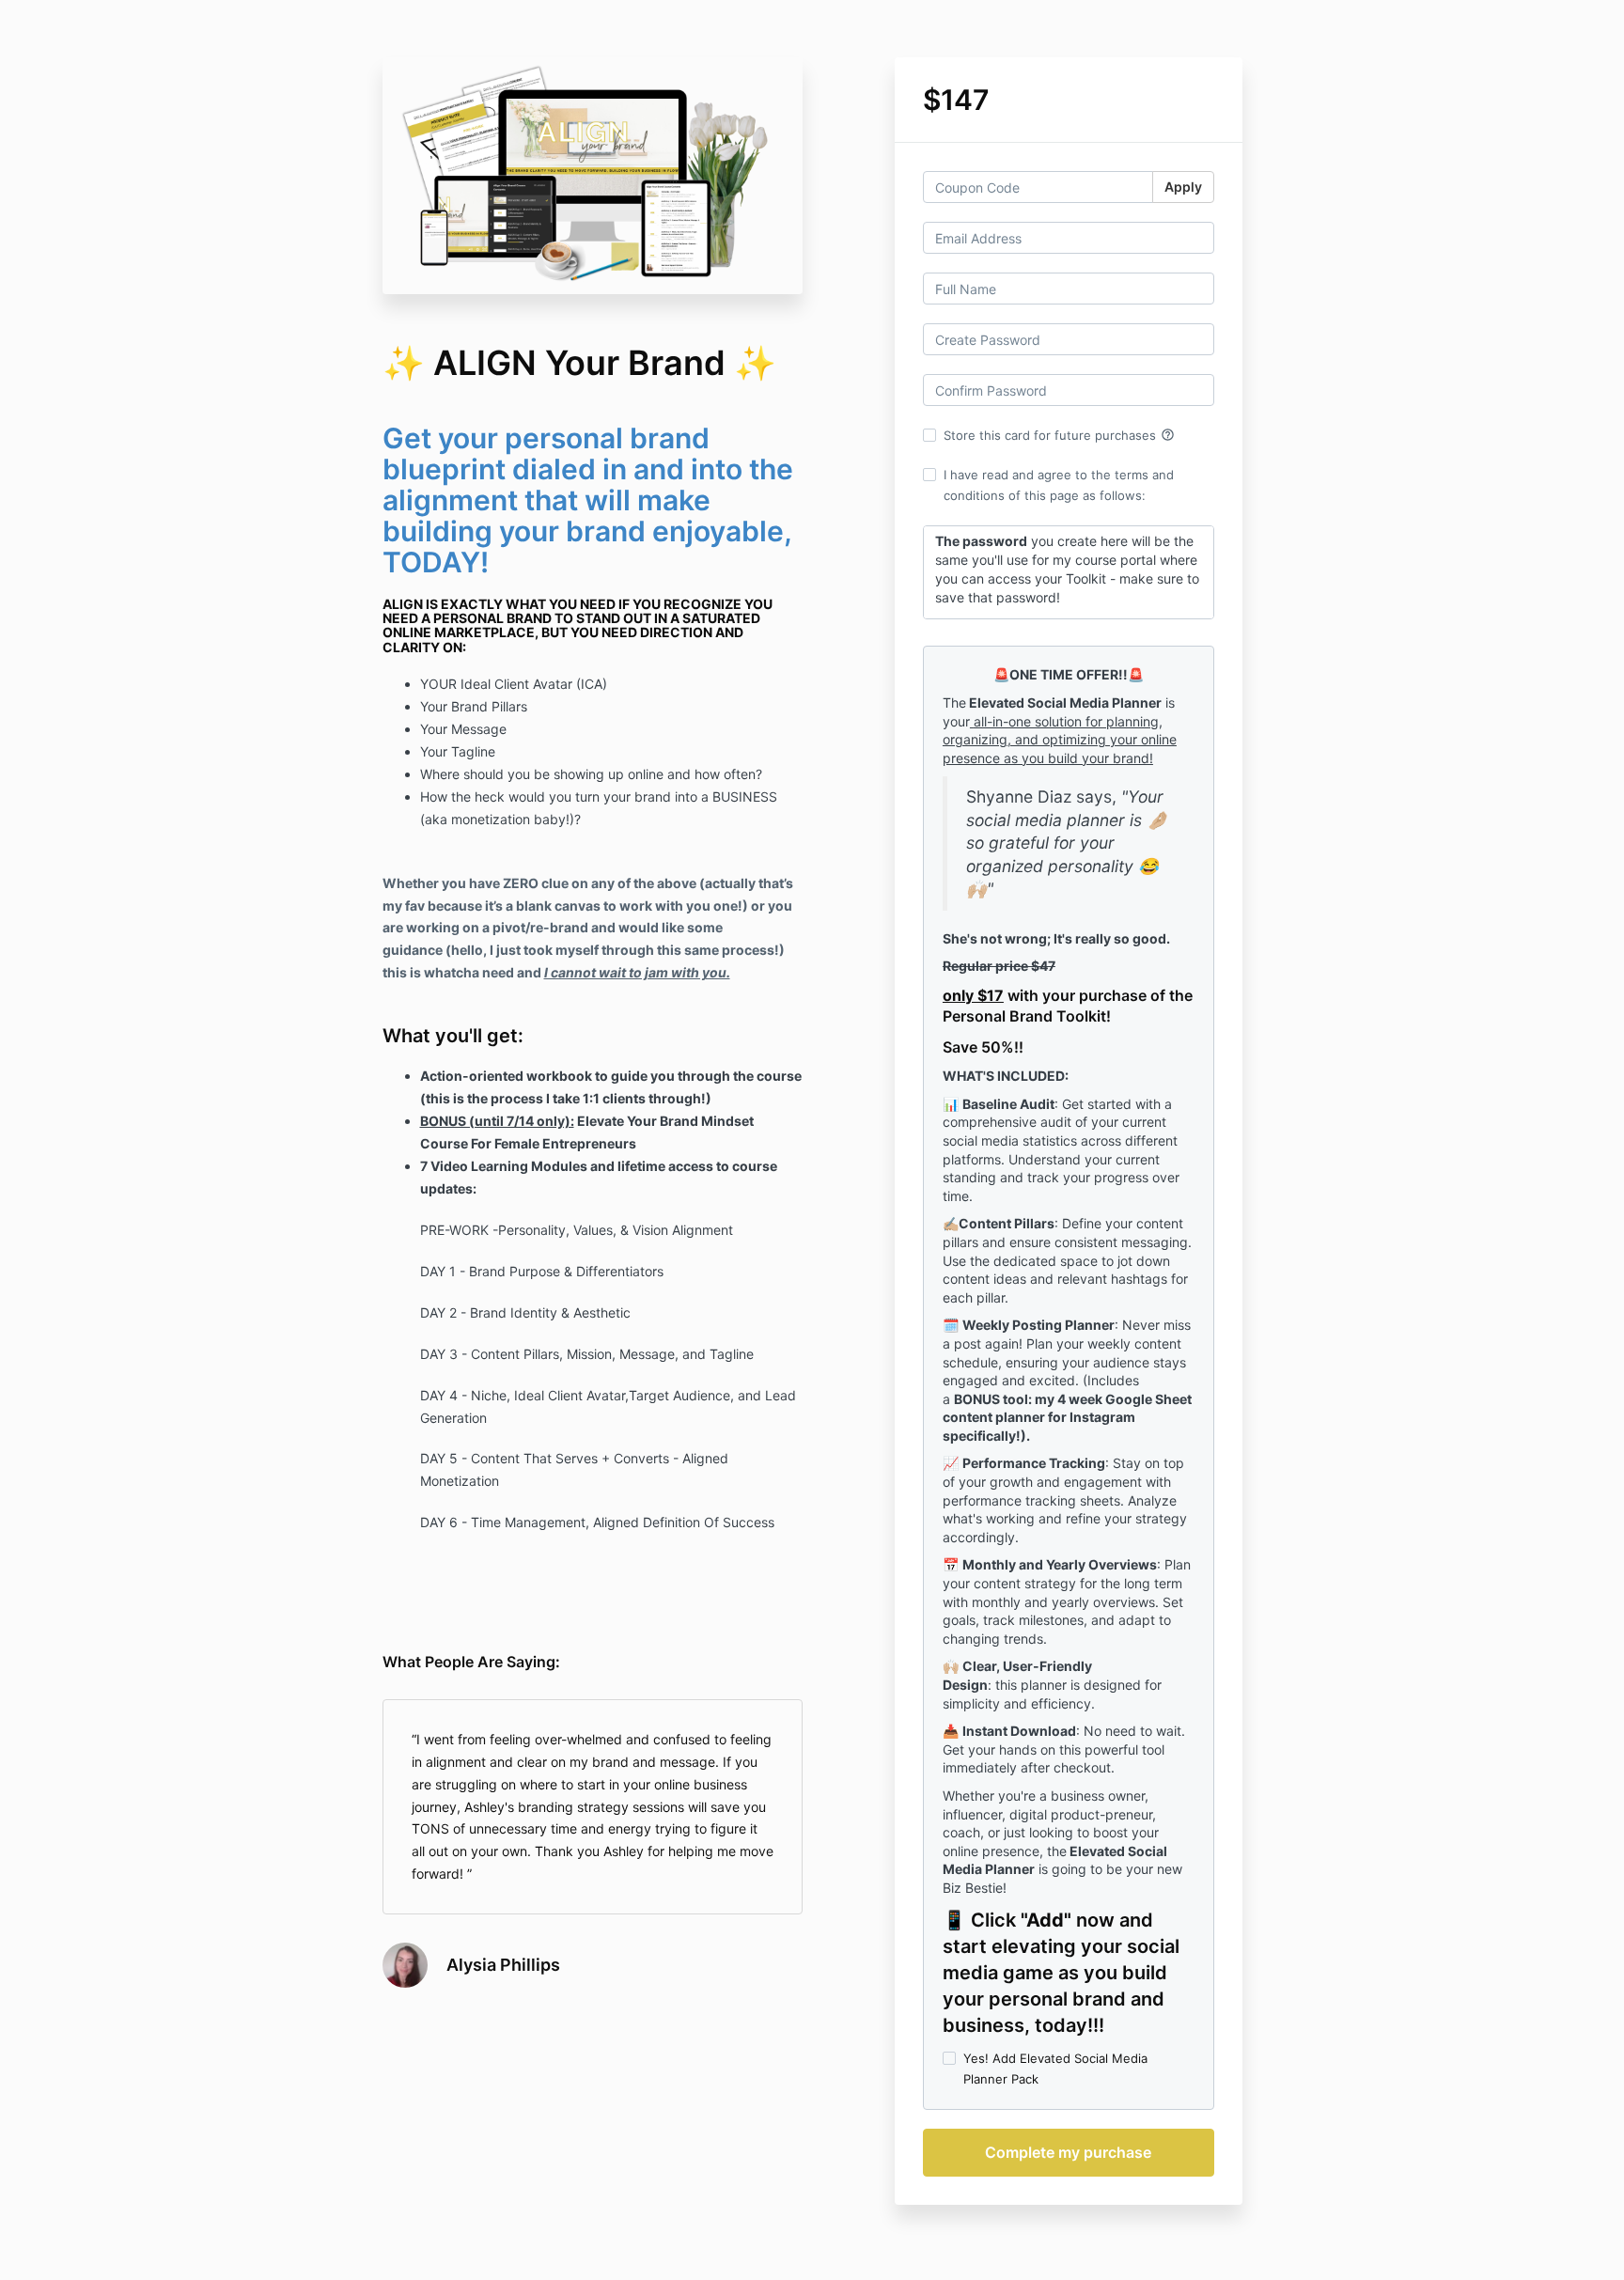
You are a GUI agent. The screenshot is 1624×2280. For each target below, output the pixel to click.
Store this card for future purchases (1059, 435)
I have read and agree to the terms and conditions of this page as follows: (1059, 485)
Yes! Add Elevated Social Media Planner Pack (1055, 2069)
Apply (1183, 187)
